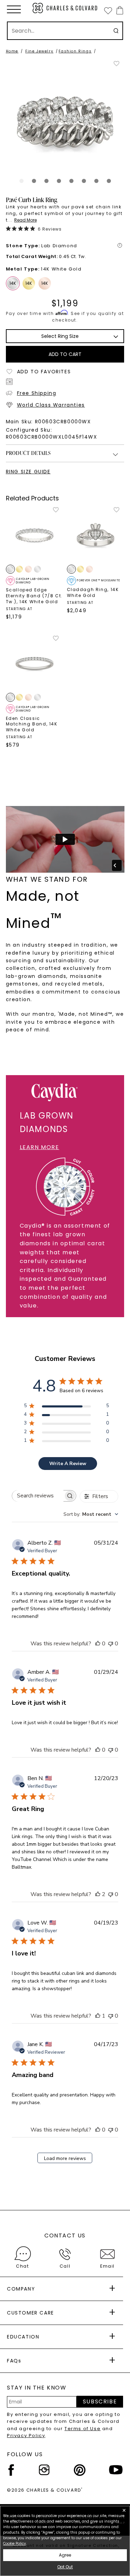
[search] (116, 31)
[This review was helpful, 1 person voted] (98, 2016)
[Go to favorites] (108, 10)
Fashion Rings (75, 51)
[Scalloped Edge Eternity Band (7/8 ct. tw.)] (35, 535)
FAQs (14, 2361)
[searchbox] (38, 1496)
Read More (25, 220)
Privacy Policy (26, 2436)
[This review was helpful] (98, 1894)
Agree (65, 2555)
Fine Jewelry (39, 51)
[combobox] (91, 1514)
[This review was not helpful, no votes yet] (111, 1644)
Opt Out (65, 2567)
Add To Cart (65, 354)
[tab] (21, 181)
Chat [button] (22, 2266)
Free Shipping (37, 393)
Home (12, 51)
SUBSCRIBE (100, 2402)
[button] (14, 9)
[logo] (65, 8)
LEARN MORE (40, 1147)
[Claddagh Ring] (96, 535)
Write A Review (68, 1464)
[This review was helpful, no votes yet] (98, 1644)
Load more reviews (65, 2158)
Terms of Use (83, 2429)
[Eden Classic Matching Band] (35, 664)
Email (107, 2266)
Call (65, 2266)
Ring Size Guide (28, 472)
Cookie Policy (15, 2544)
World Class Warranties (51, 405)
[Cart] (118, 10)
